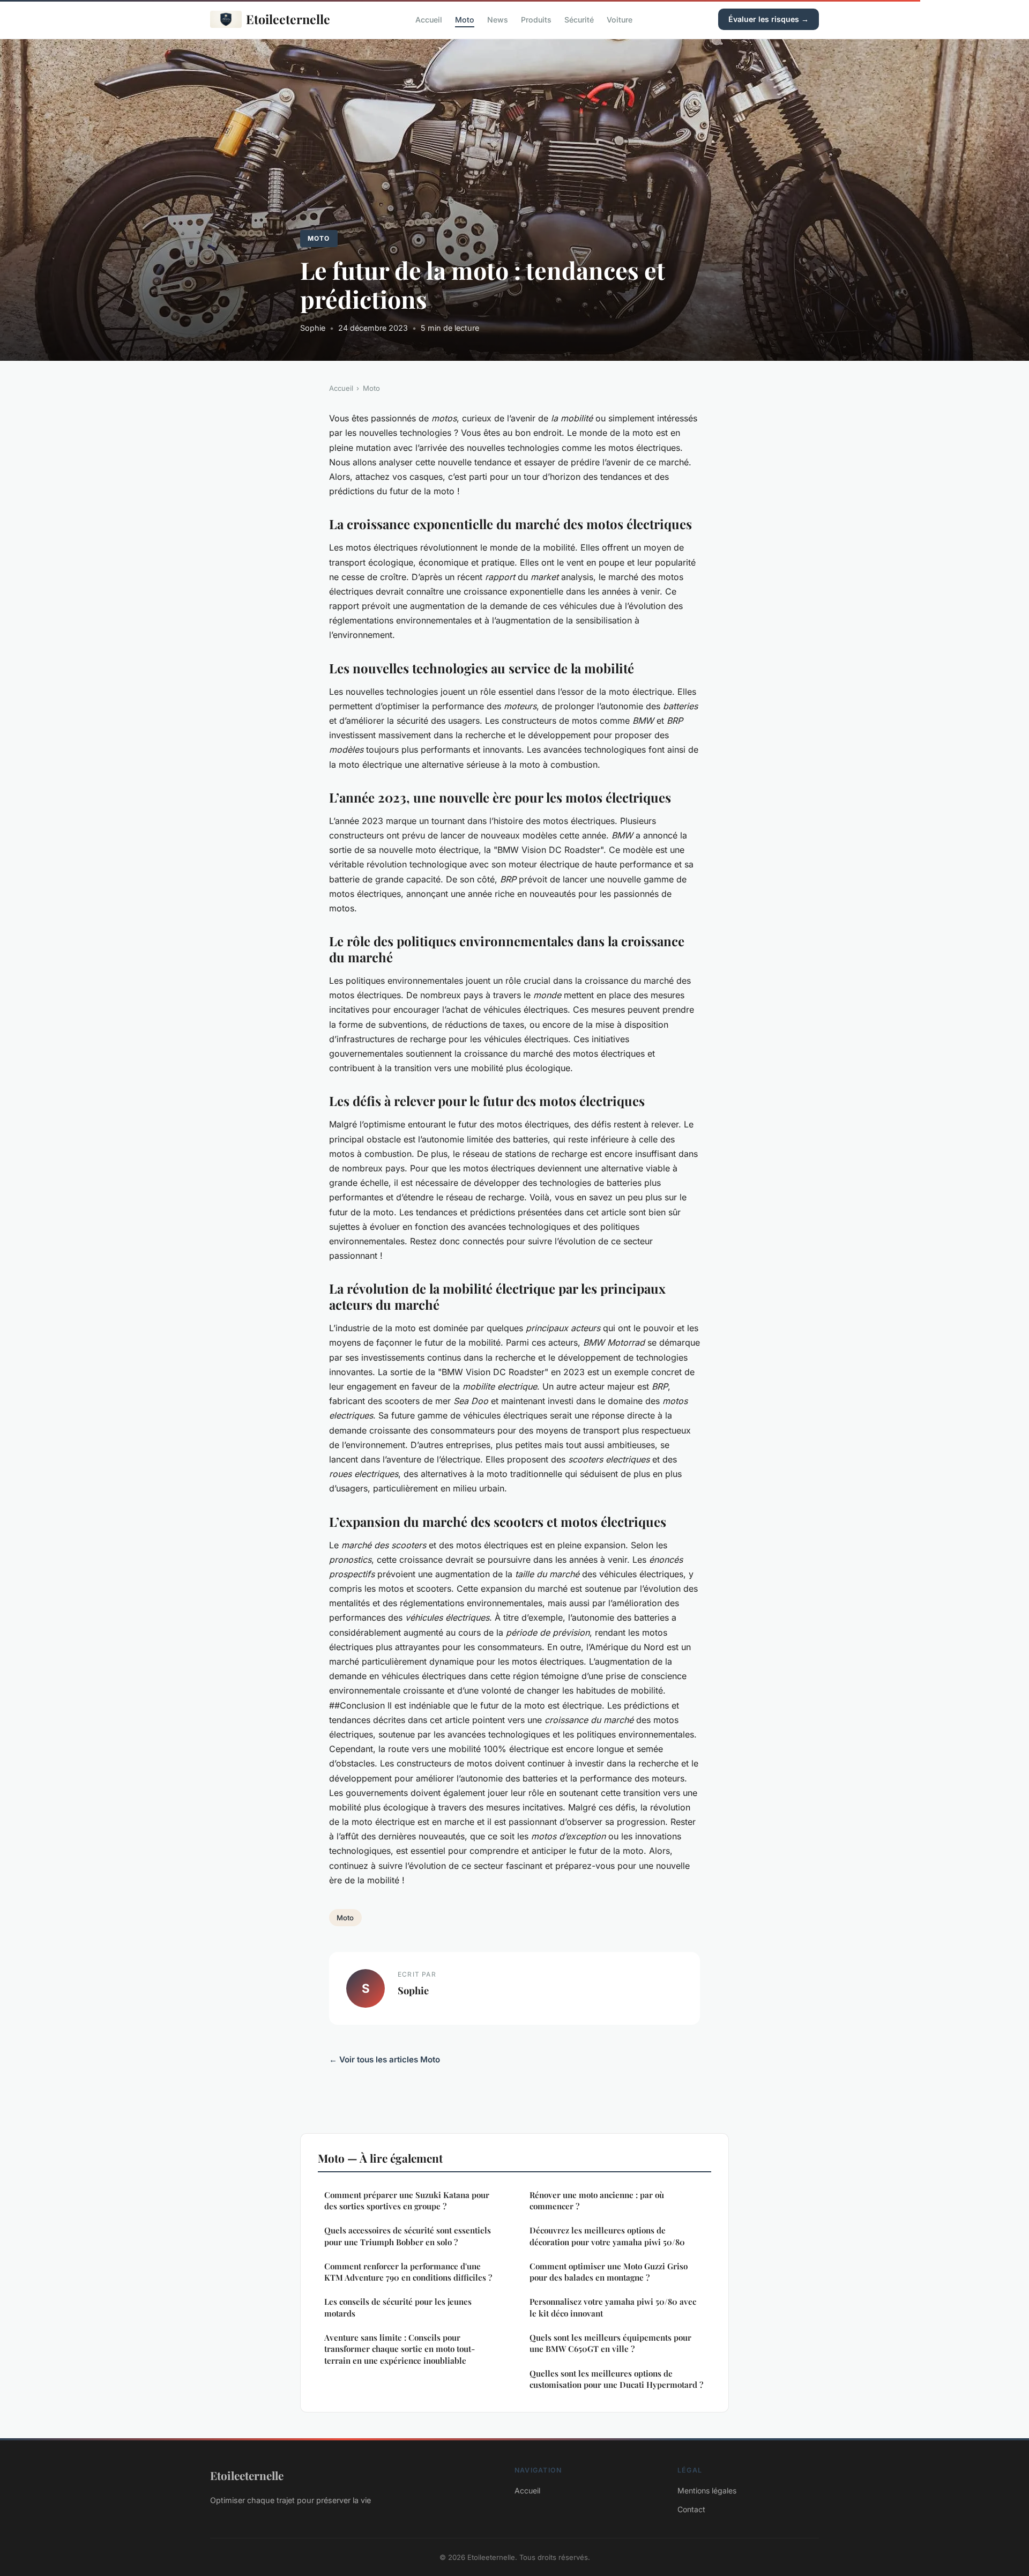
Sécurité (579, 19)
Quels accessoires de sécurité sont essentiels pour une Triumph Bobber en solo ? (408, 2236)
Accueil (429, 19)
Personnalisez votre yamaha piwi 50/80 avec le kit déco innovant (613, 2307)
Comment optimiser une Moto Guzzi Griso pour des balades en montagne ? (609, 2272)
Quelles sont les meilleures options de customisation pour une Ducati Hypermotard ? (616, 2379)
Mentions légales (707, 2490)
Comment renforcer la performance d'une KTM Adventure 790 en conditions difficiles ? (408, 2272)
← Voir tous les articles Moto (385, 2059)
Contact (691, 2509)
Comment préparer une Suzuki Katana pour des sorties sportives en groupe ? (407, 2200)
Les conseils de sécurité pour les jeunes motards (398, 2307)
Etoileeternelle (288, 19)
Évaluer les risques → (769, 19)
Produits (536, 19)
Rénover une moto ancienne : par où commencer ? (597, 2200)
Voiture (620, 19)
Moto (465, 19)
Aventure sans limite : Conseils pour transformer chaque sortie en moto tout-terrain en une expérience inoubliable (400, 2349)
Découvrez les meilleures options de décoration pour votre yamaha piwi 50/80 (607, 2236)
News (498, 19)
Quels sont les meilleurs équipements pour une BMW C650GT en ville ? (610, 2343)
